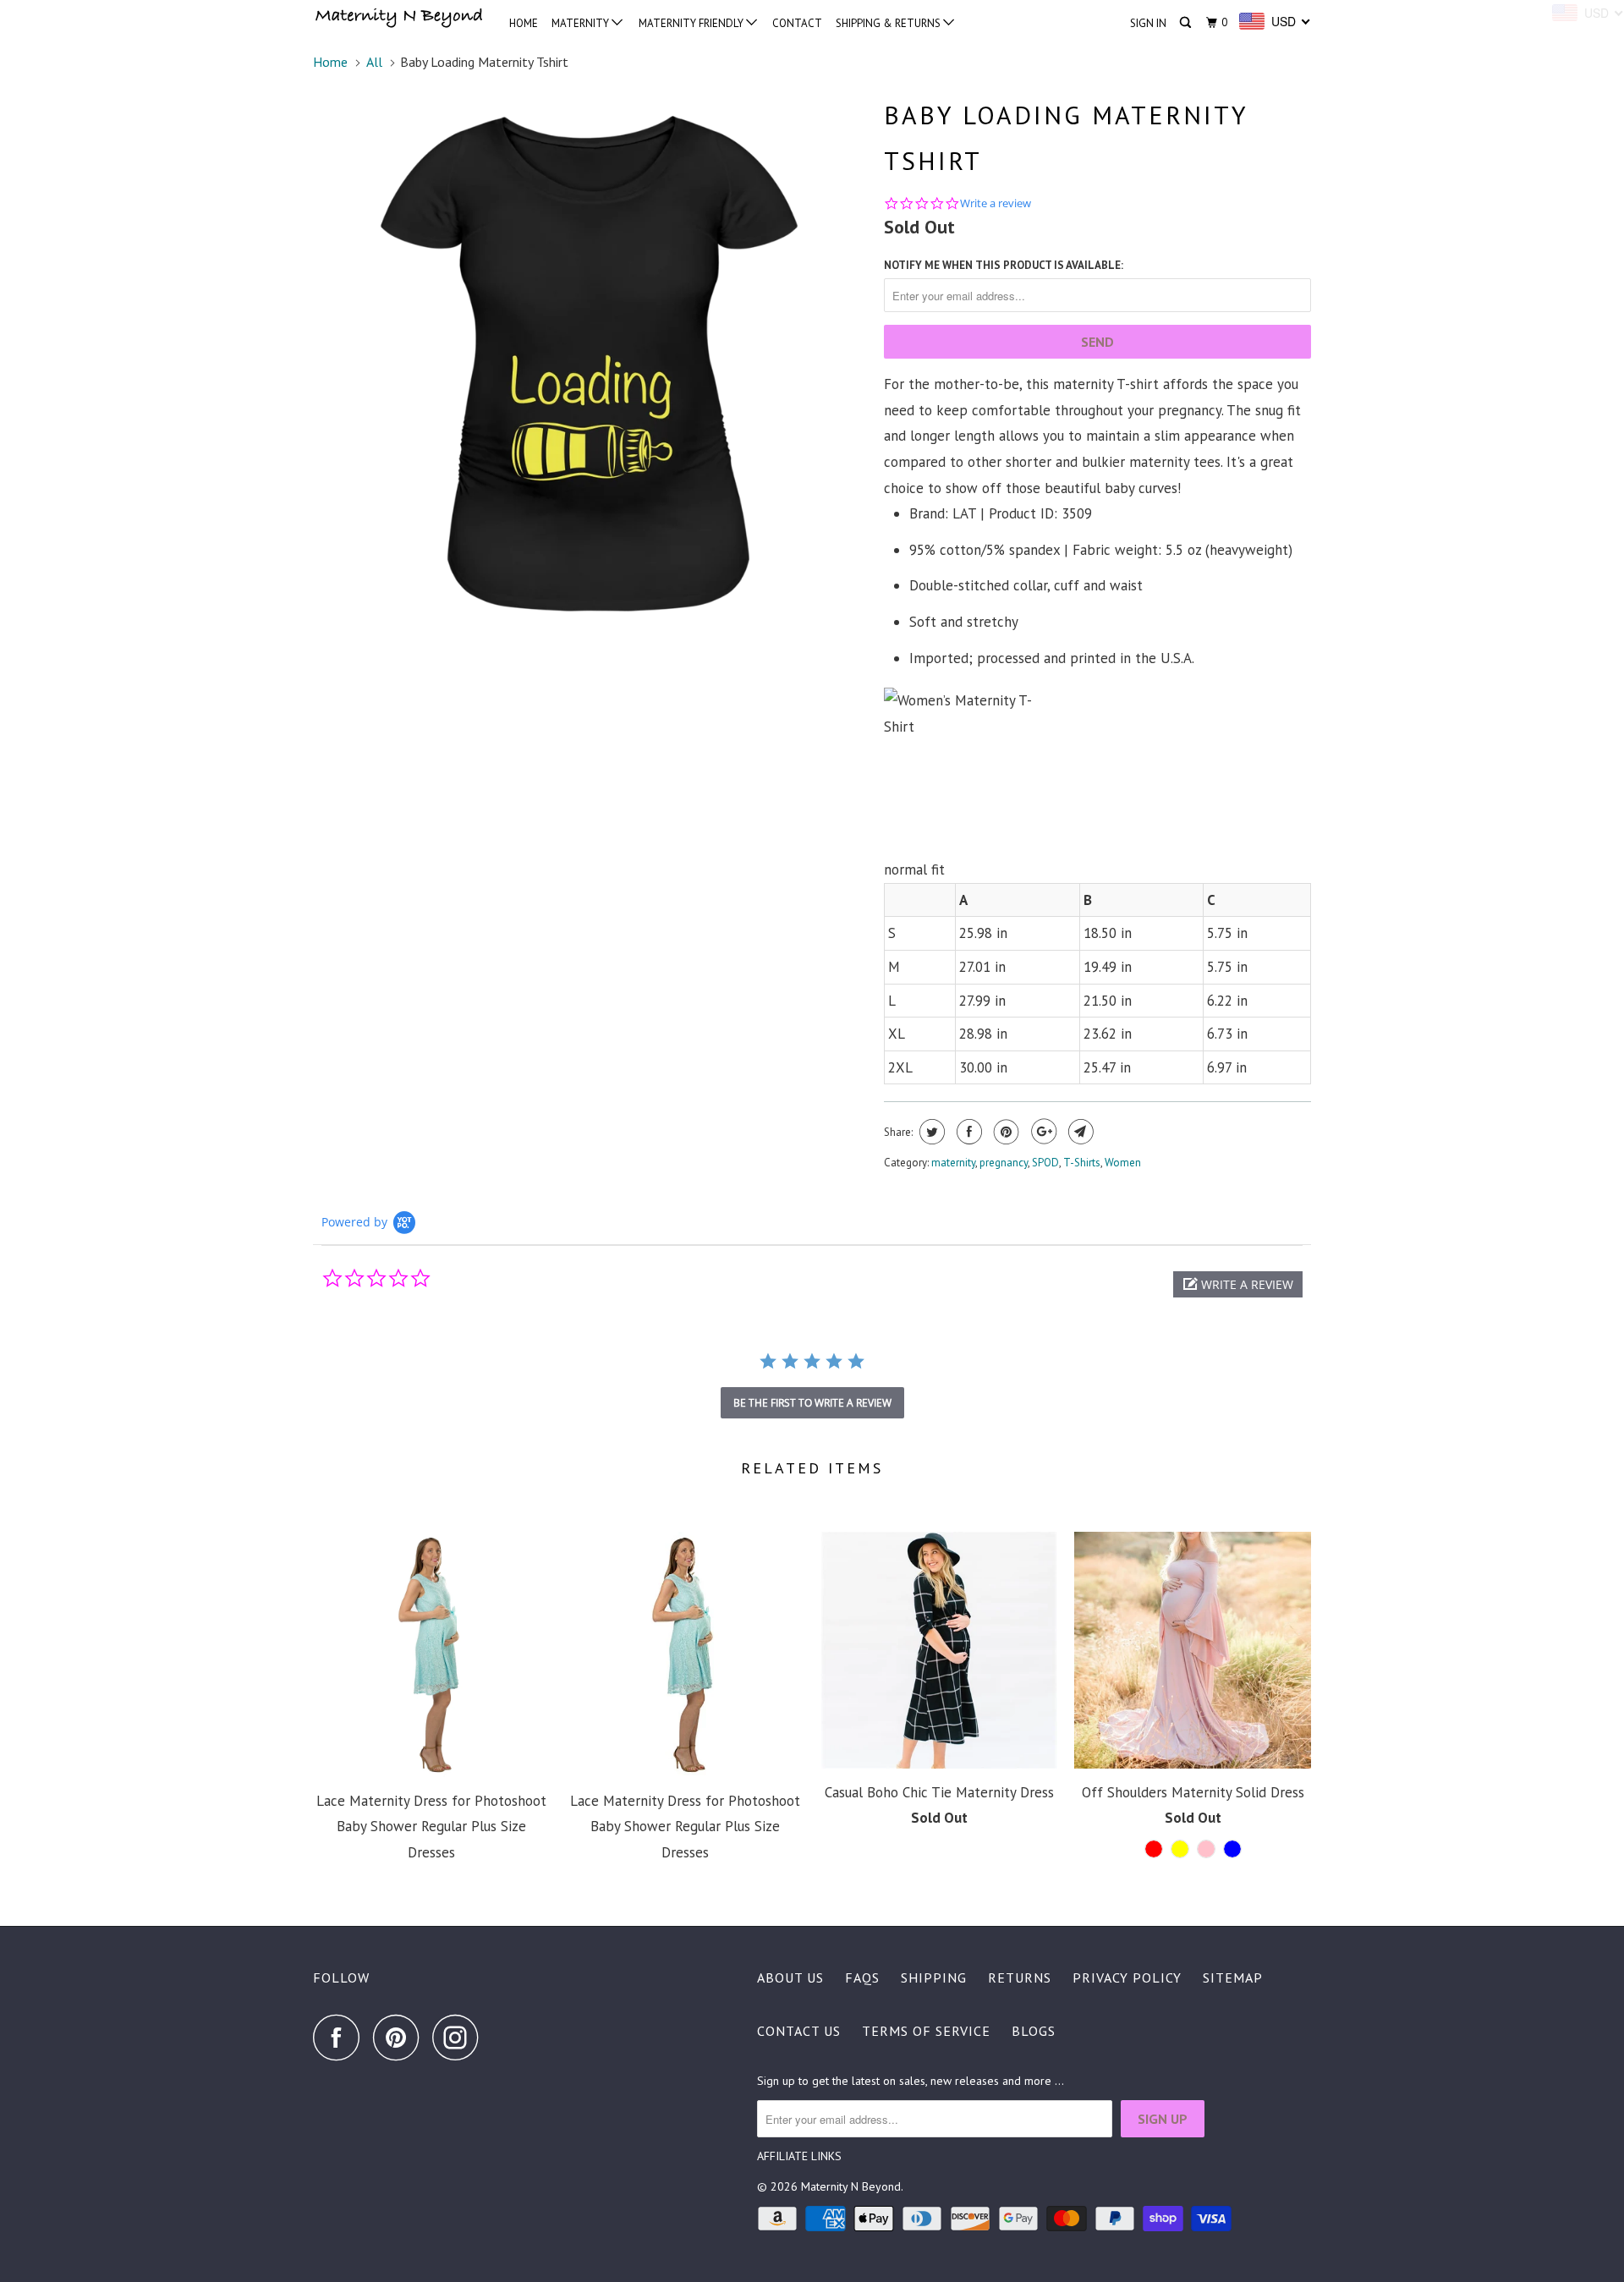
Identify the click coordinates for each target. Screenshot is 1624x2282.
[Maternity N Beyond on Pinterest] (401, 2037)
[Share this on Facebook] (967, 1132)
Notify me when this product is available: (1004, 265)
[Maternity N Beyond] (400, 19)
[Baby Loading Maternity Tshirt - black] (590, 366)
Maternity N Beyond (851, 2186)
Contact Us (799, 2031)
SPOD (1045, 1163)
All (374, 62)
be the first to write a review (812, 1403)
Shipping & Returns (889, 23)
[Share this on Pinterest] (1004, 1132)
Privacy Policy (1127, 1978)
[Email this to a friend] (1079, 1132)
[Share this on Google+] (1042, 1132)
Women (1123, 1163)
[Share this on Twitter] (930, 1132)
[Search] (1187, 23)
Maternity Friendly (692, 23)
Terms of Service (926, 2031)
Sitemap (1233, 1978)
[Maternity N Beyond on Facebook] (341, 2037)
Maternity (582, 23)
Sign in (1148, 23)
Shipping (934, 1978)
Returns (1020, 1978)
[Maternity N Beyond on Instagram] (460, 2037)
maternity (953, 1163)
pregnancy (1004, 1163)
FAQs (862, 1978)
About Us (790, 1978)
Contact (797, 23)
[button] (1238, 1284)
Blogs (1034, 2031)
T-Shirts (1082, 1163)
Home (524, 23)
